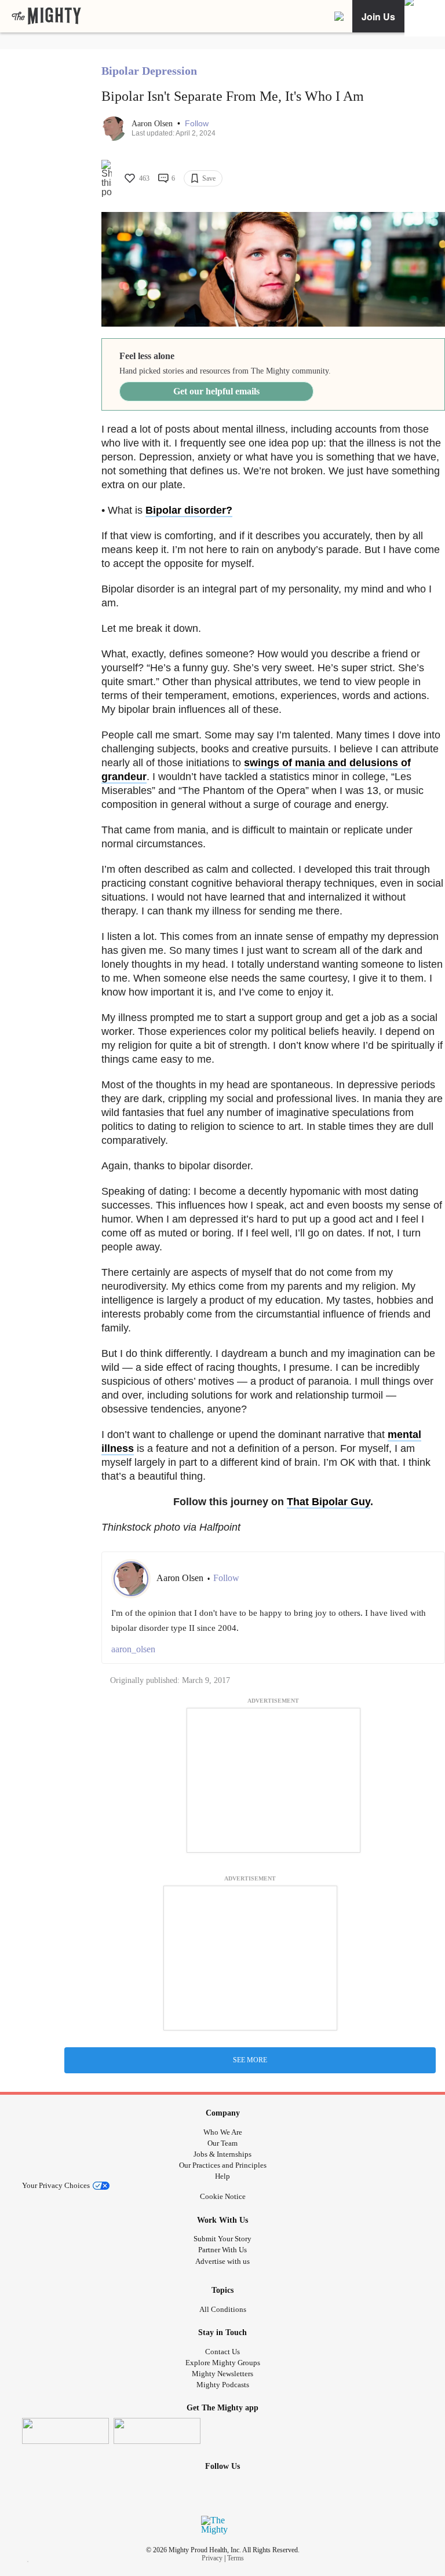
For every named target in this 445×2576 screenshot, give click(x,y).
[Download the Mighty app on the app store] (65, 2431)
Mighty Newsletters (222, 2374)
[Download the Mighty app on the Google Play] (157, 2431)
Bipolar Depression (149, 71)
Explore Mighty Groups (223, 2363)
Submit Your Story (222, 2239)
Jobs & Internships (222, 2154)
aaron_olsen (133, 1649)
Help (222, 2176)
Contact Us (222, 2352)
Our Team (222, 2143)
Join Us (378, 17)
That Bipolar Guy (329, 1502)
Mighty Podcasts (223, 2385)
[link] (46, 16)
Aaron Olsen (153, 124)
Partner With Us (222, 2250)
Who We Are (223, 2132)
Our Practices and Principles (223, 2165)
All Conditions (223, 2309)
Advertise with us (222, 2261)
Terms (236, 2558)
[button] (197, 124)
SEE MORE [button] (250, 2060)
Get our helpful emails (216, 391)
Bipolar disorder (186, 510)
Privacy (212, 2558)
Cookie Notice (223, 2196)
